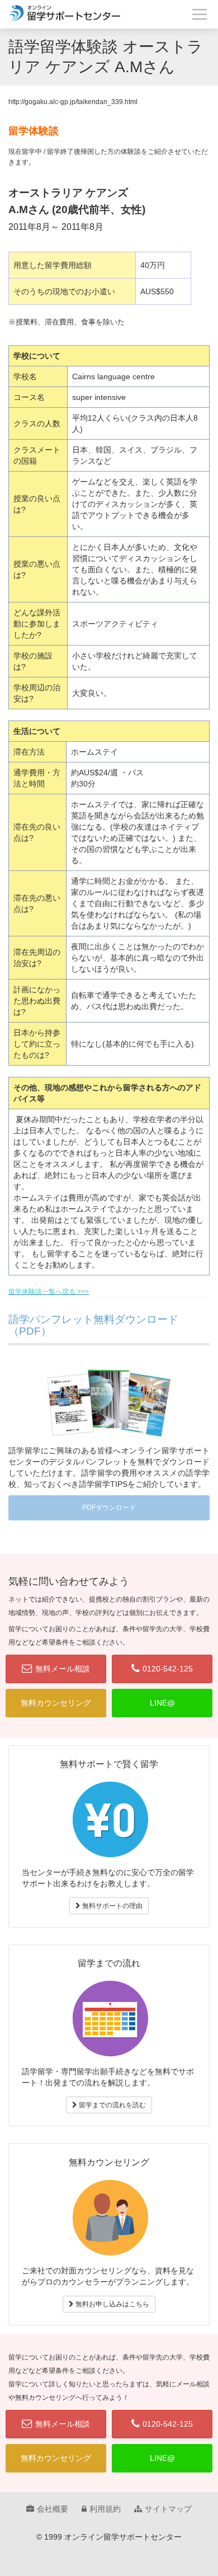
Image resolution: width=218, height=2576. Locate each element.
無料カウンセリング (56, 1703)
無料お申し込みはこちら (112, 2304)
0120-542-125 (168, 1669)
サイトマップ (168, 2509)
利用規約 (105, 2509)
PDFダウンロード (109, 1508)
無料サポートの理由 (112, 1906)
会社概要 (53, 2509)
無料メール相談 (63, 1669)
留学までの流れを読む (112, 2105)
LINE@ (162, 1703)
